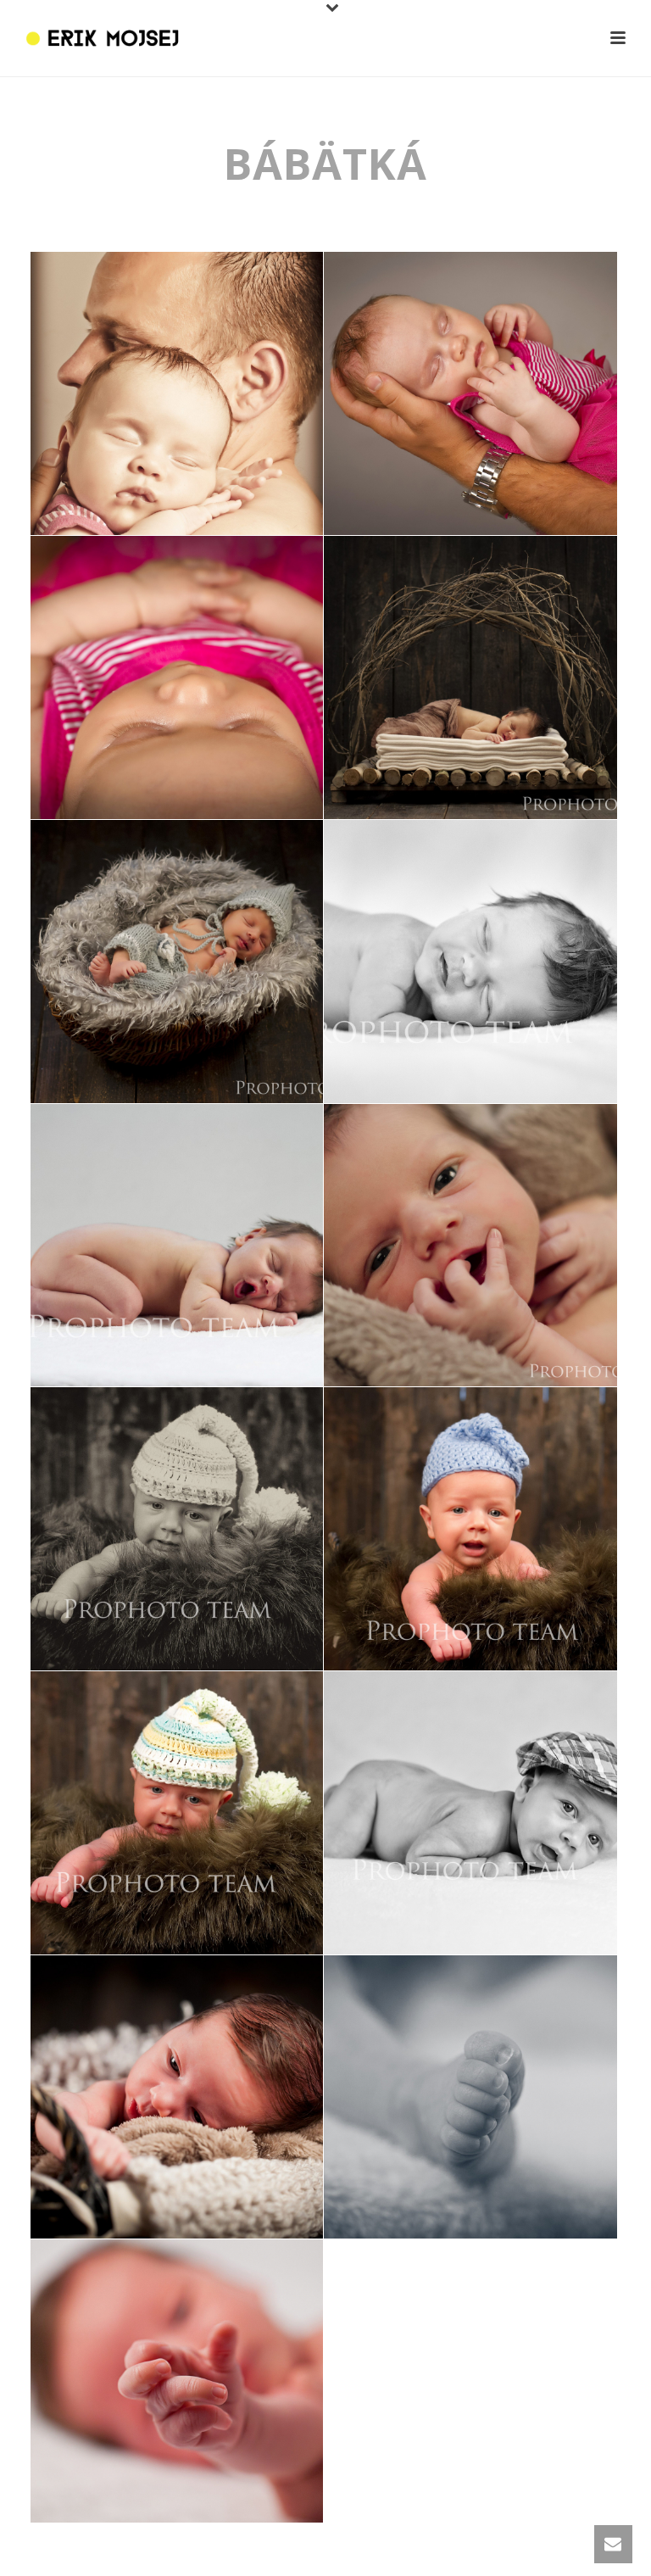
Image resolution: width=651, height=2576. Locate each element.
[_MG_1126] (177, 1246)
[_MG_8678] (177, 2381)
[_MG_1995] (177, 1813)
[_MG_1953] (470, 1529)
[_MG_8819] (177, 2097)
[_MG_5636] (177, 393)
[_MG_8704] (470, 2097)
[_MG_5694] (177, 677)
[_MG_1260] (470, 1246)
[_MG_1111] (470, 962)
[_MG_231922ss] (470, 1813)
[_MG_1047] (177, 962)
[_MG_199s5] (177, 1529)
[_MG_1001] (470, 677)
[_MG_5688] (470, 393)
